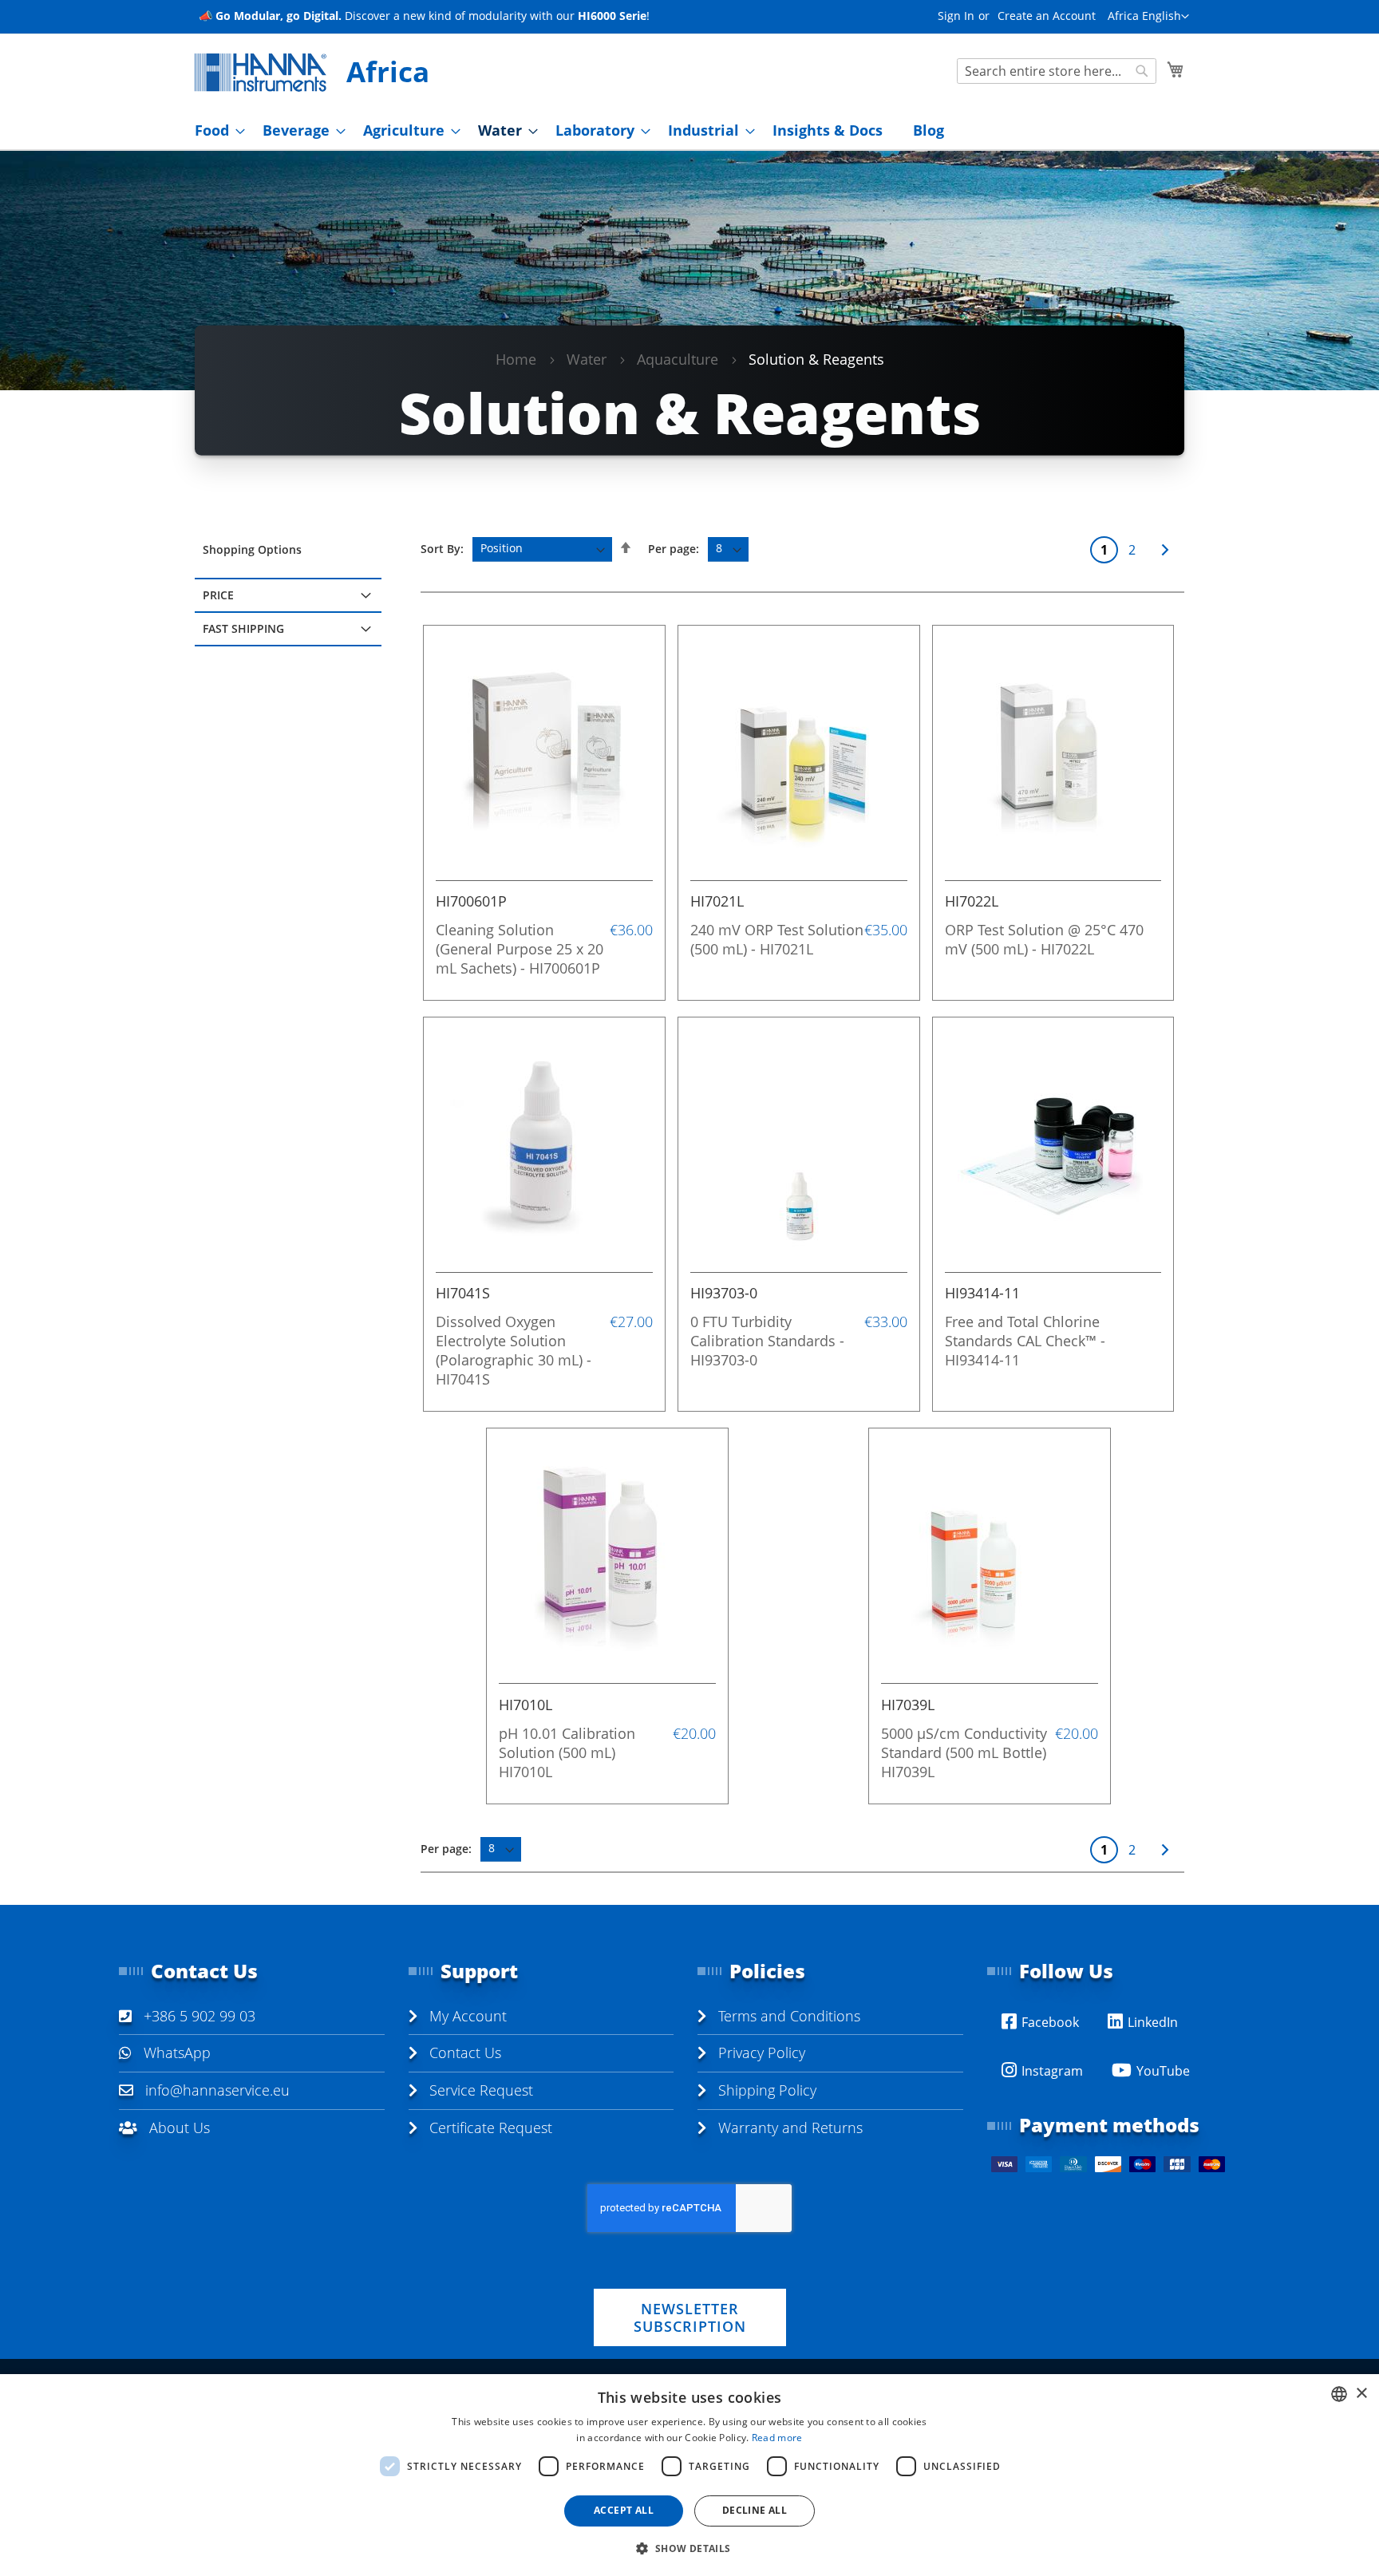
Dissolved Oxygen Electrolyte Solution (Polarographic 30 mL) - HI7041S (514, 1350)
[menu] (689, 130)
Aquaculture (678, 359)
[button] (1148, 17)
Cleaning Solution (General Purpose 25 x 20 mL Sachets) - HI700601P (520, 949)
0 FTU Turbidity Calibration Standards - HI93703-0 (767, 1341)
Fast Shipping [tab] (243, 628)
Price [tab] (218, 595)
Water (587, 359)
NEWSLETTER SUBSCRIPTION (690, 2317)
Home (516, 359)
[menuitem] (215, 130)
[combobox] (1057, 71)
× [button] (1361, 2394)
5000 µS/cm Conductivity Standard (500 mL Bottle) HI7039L (964, 1752)
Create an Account (1047, 16)
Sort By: (442, 548)
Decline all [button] (755, 2510)
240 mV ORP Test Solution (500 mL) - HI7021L (777, 939)
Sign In (956, 16)
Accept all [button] (624, 2510)
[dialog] (689, 2475)
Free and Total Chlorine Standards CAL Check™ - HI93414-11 (1025, 1341)
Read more (777, 2438)
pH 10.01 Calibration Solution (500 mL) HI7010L (567, 1752)
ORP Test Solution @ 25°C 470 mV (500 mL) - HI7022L (1044, 939)
